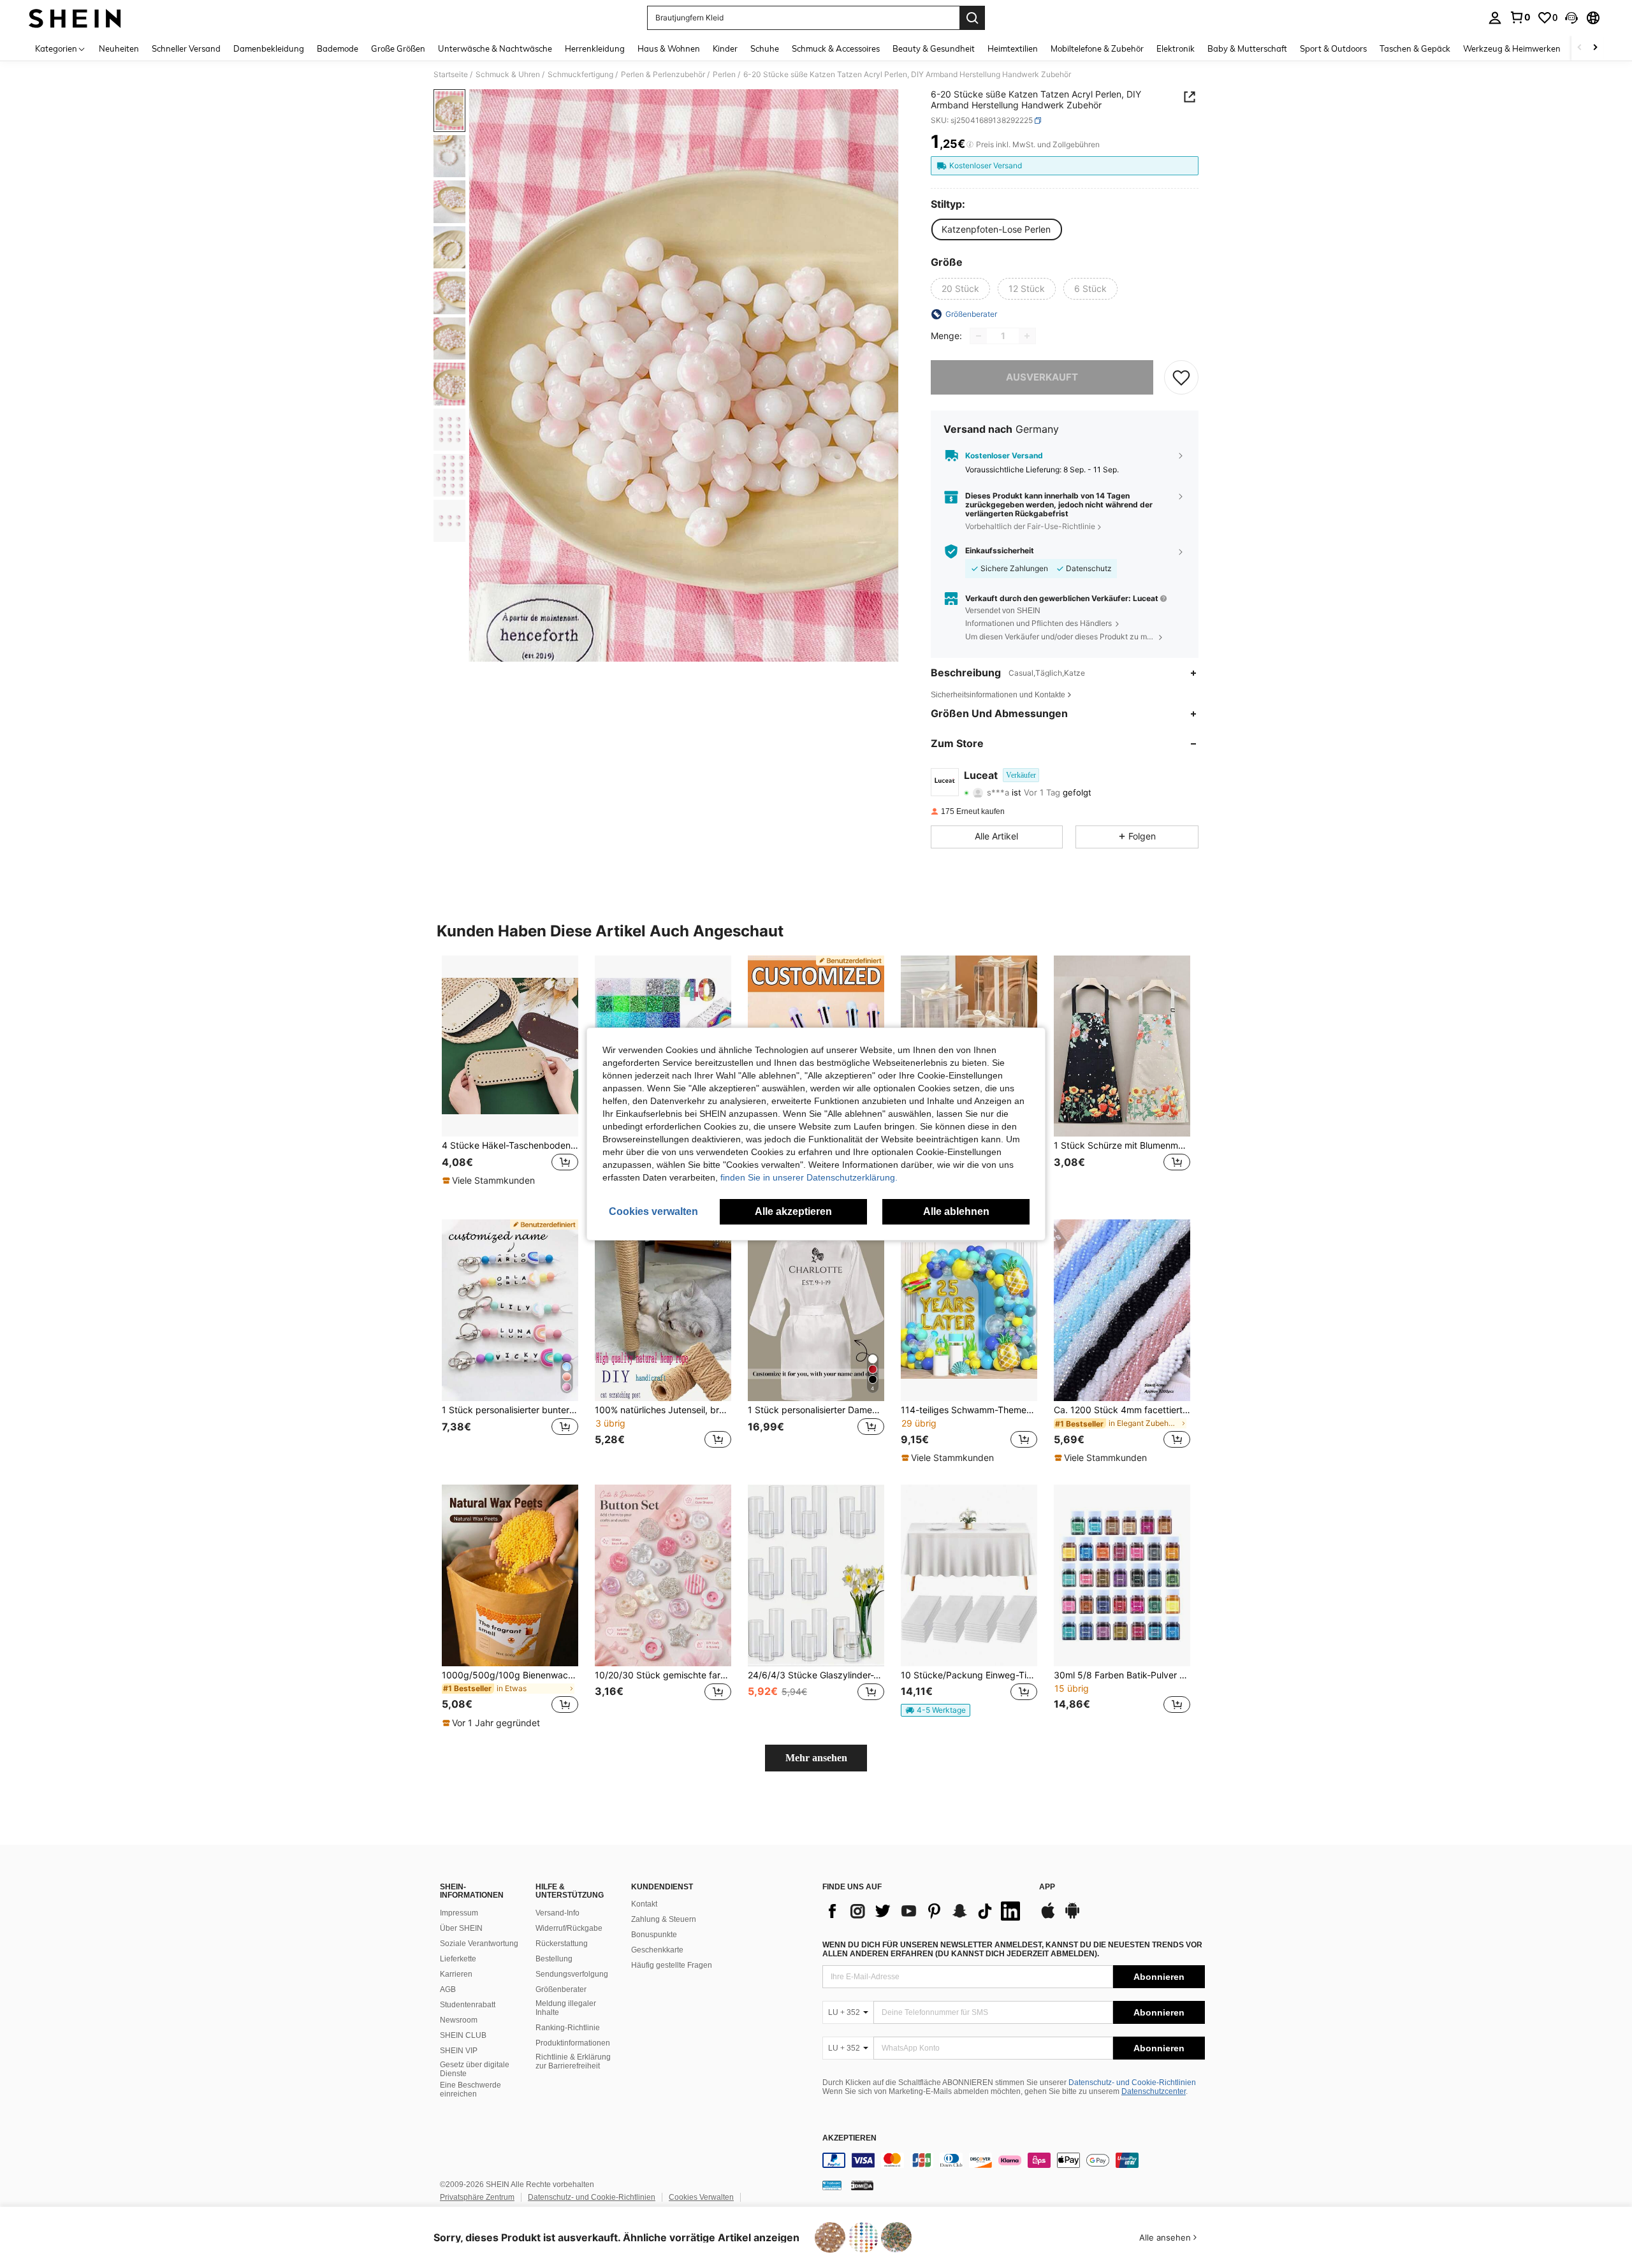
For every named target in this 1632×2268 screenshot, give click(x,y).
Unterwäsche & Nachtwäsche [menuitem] (495, 48)
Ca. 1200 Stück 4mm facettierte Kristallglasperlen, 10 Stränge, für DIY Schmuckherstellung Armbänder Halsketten (1122, 1410)
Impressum (459, 1913)
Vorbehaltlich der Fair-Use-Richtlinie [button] (1030, 526)
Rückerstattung (562, 1944)
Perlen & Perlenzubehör (663, 75)
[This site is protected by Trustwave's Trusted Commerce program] (832, 2185)
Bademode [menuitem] (338, 48)
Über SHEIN (461, 1928)
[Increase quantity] (1027, 336)
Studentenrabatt (468, 2005)
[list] (924, 1911)
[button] (1571, 18)
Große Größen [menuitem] (398, 48)
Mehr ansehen (816, 1758)
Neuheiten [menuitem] (119, 48)
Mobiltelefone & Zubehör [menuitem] (1097, 48)
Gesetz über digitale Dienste (475, 2069)
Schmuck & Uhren (508, 75)
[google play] (1072, 1917)
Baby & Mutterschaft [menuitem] (1247, 48)
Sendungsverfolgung (572, 1974)
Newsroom (459, 2020)
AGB (448, 1989)
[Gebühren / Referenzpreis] (970, 145)
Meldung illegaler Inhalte (566, 2008)
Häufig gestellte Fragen (672, 1965)
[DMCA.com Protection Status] (862, 2185)
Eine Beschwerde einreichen (470, 2090)
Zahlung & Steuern (664, 1919)
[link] (1520, 17)
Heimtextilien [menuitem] (1013, 48)
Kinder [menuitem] (725, 48)
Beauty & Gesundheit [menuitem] (934, 48)
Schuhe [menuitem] (765, 48)
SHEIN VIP (459, 2051)
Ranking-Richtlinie (568, 2028)
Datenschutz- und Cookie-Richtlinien (1132, 2083)
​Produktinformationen (573, 2043)
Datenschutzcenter (1154, 2091)
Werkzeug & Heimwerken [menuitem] (1512, 48)
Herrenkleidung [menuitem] (595, 48)
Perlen (724, 75)
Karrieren (456, 1974)
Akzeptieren (849, 2138)
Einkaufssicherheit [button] (1000, 551)
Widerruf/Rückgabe (569, 1928)
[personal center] (1495, 18)
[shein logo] (75, 18)
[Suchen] (972, 18)
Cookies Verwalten (701, 2197)
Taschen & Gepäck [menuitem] (1415, 48)
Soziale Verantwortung (479, 1944)
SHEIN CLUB (463, 2035)
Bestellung (554, 1959)
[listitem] (510, 1078)
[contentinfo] (1014, 2160)
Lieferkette (458, 1959)
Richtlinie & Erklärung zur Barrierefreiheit (573, 2061)
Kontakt (644, 1904)
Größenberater (561, 1989)
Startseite (451, 75)
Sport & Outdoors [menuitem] (1333, 48)
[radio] (996, 229)
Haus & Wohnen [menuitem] (669, 48)
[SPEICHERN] (1181, 377)
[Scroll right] (1595, 48)
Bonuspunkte (654, 1935)
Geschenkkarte (657, 1950)
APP (1047, 1887)
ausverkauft (1042, 377)
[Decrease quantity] (979, 336)
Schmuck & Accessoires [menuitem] (836, 48)
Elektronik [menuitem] (1176, 48)
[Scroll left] (1580, 48)
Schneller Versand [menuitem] (186, 48)
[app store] (1048, 1917)
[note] (490, 1181)
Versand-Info (557, 1913)
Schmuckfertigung (580, 75)
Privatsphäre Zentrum (477, 2197)
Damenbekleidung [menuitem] (269, 48)
